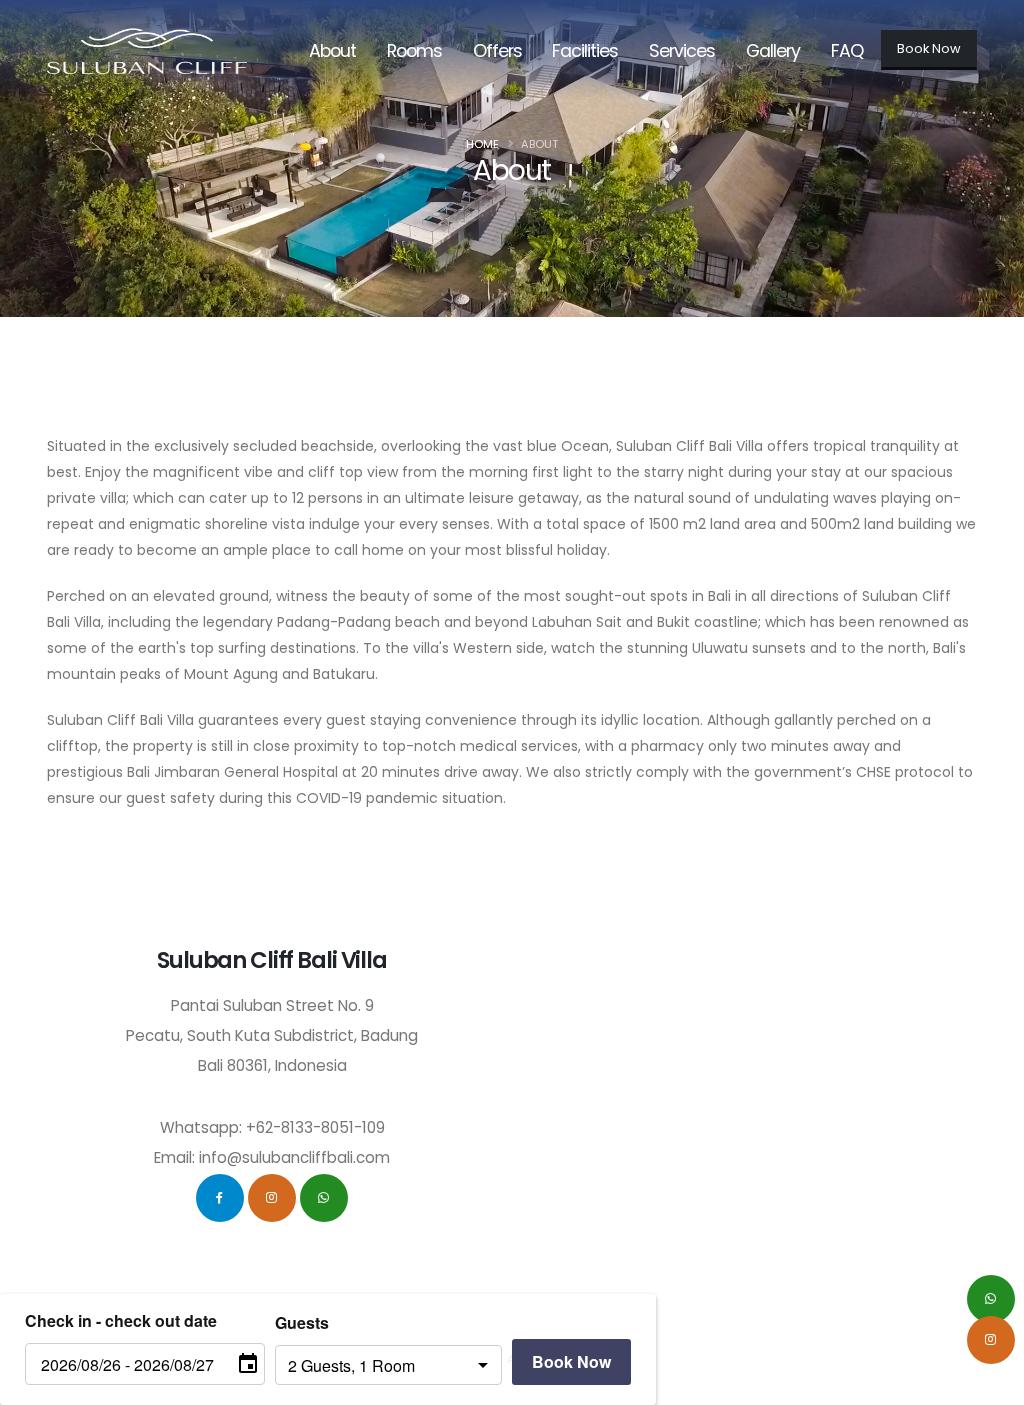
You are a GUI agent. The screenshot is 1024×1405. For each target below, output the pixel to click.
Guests (302, 1322)
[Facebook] (220, 1198)
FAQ (847, 51)
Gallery (773, 51)
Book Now (929, 48)
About (332, 51)
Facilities (585, 51)
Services (682, 51)
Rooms (414, 51)
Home (482, 144)
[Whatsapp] (324, 1198)
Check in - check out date (121, 1320)
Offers (497, 51)
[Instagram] (272, 1198)
